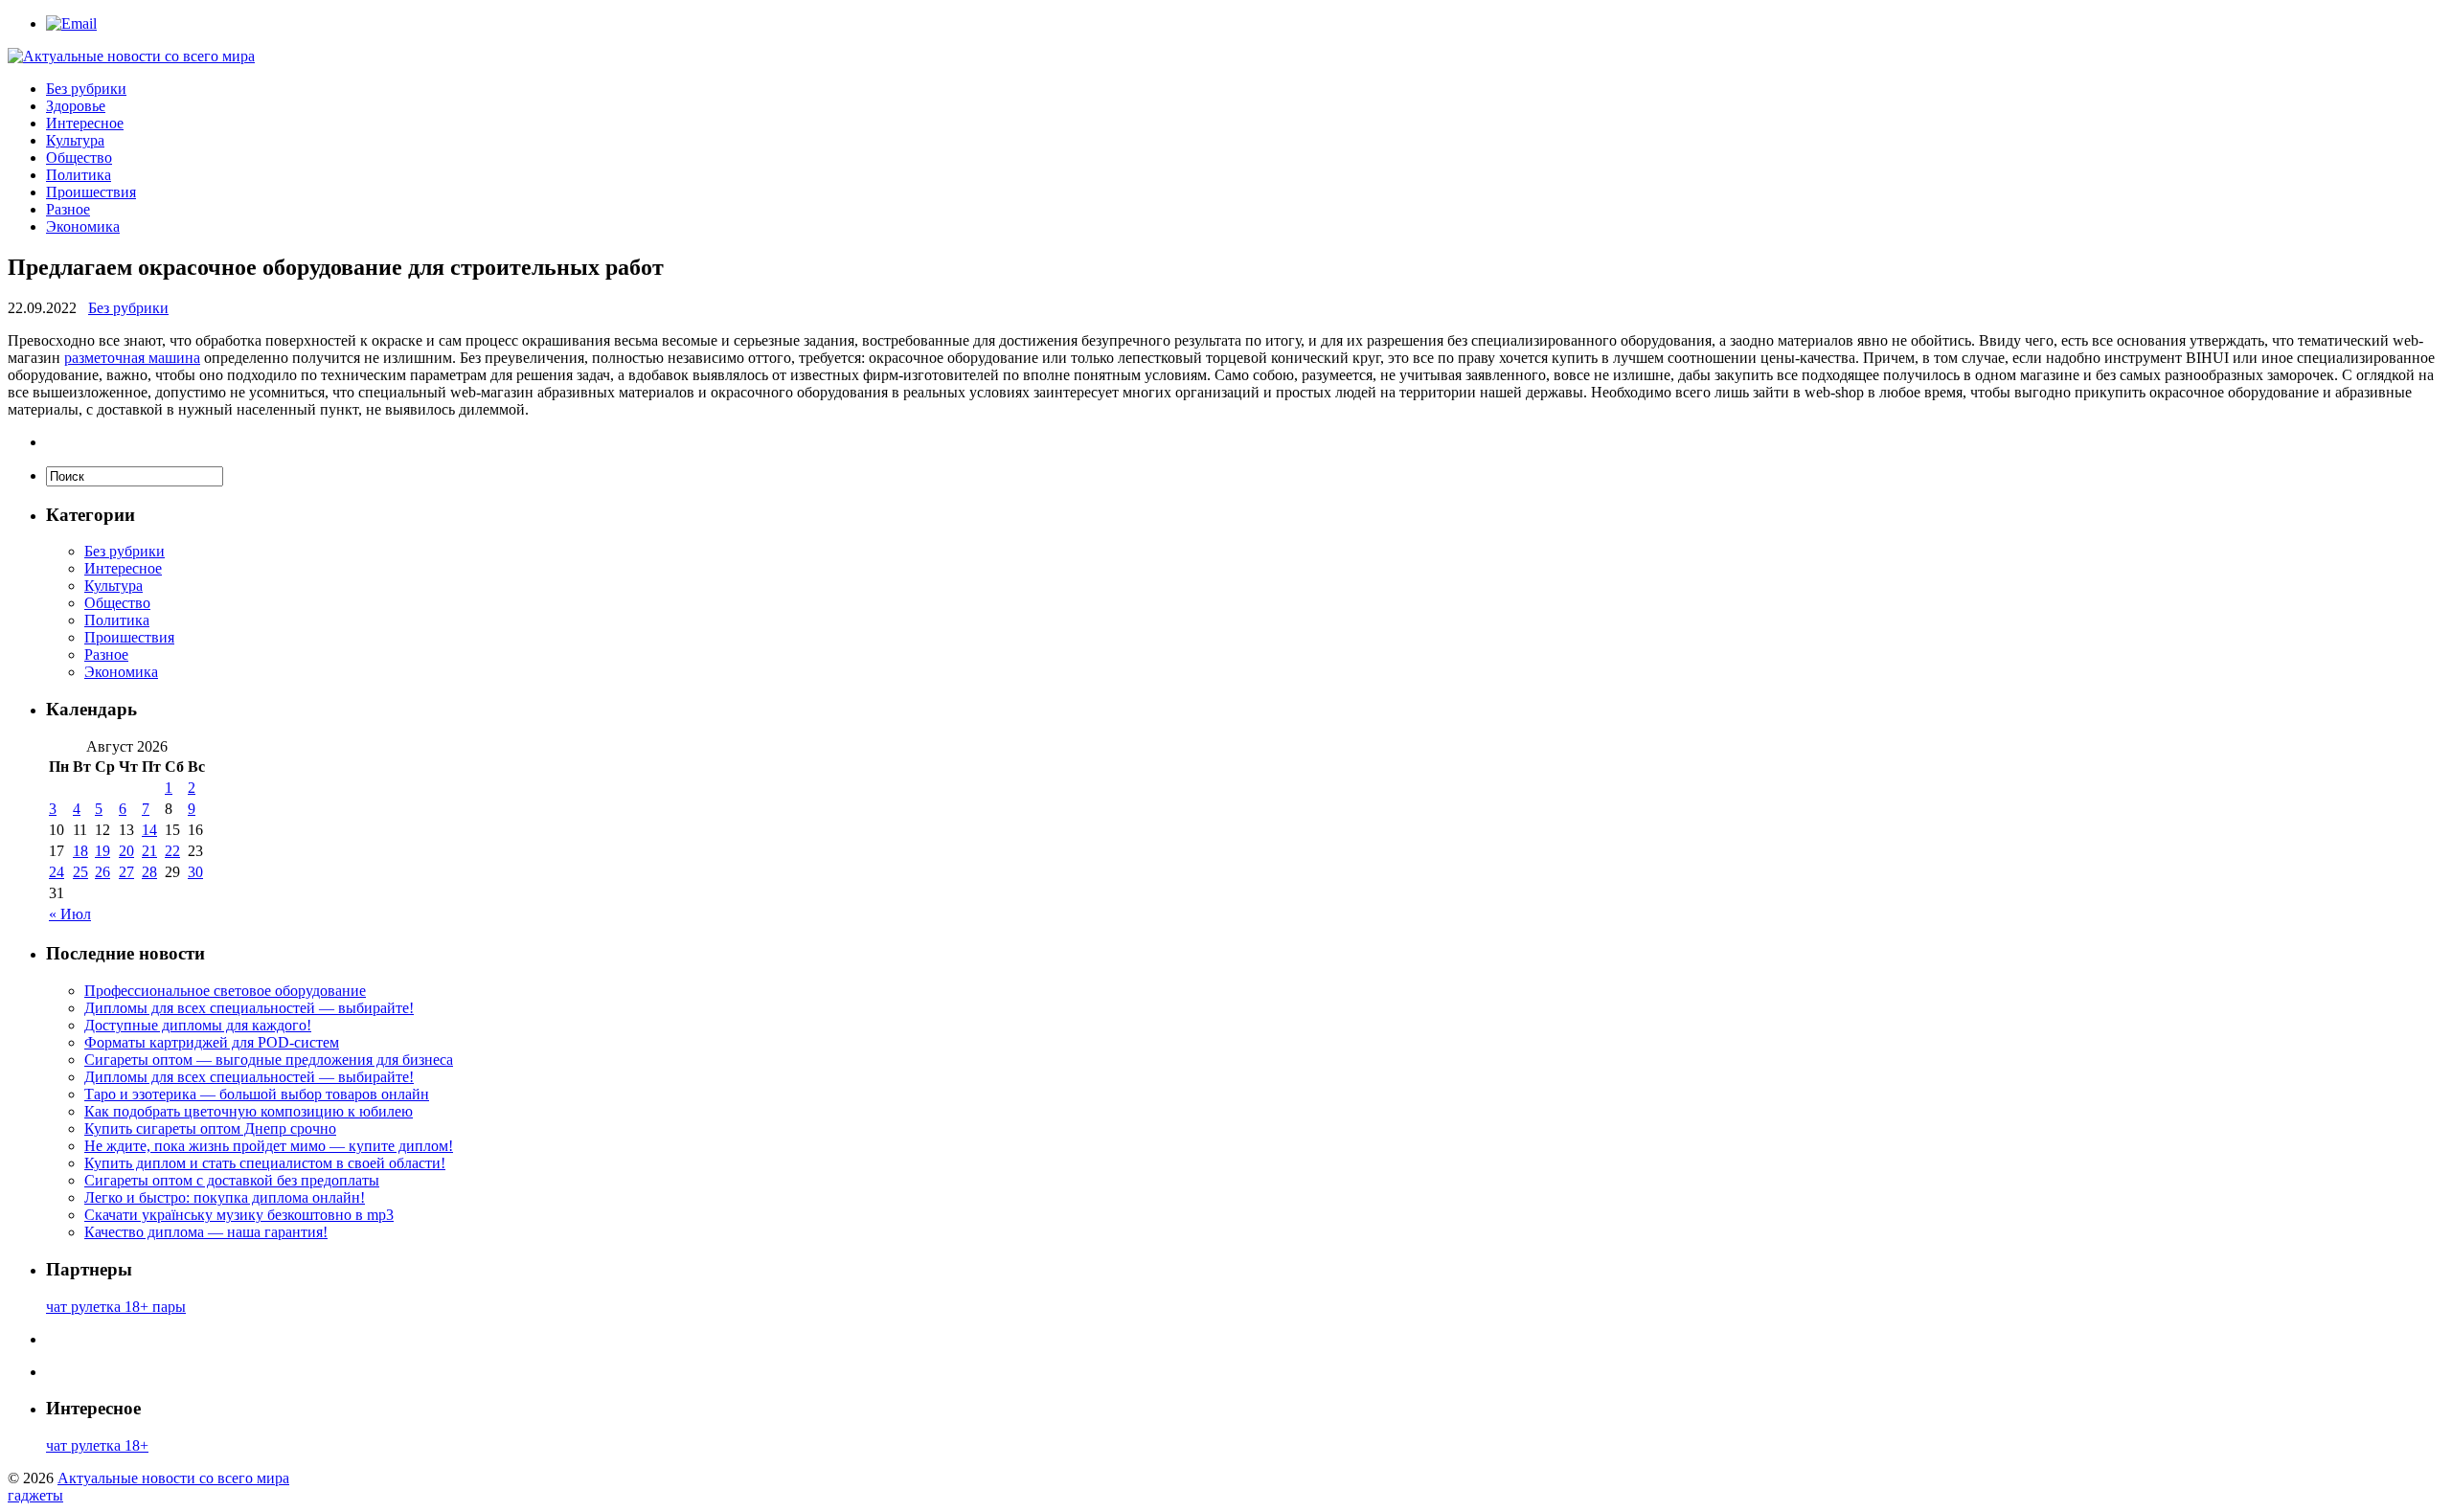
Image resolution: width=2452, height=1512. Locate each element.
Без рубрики (86, 89)
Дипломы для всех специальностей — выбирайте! (249, 1008)
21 (149, 851)
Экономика (83, 226)
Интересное (85, 123)
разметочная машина (132, 358)
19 (102, 851)
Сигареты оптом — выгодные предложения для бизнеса (269, 1060)
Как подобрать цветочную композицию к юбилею (249, 1111)
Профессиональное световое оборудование (225, 991)
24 (57, 872)
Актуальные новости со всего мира (173, 1478)
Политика (79, 175)
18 (80, 851)
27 (126, 872)
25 (80, 872)
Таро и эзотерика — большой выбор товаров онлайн (257, 1094)
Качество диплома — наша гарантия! (206, 1232)
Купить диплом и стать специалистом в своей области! (265, 1163)
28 (149, 872)
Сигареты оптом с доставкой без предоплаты (232, 1180)
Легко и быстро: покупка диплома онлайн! (225, 1197)
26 (102, 872)
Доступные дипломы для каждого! (198, 1025)
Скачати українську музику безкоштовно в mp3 (239, 1215)
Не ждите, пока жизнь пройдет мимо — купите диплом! (269, 1146)
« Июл (70, 914)
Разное (68, 209)
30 (195, 872)
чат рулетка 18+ (97, 1445)
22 (172, 851)
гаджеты (35, 1495)
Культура (75, 140)
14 (149, 830)
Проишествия (91, 192)
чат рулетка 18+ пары (116, 1307)
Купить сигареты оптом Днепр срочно (210, 1128)
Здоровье (76, 106)
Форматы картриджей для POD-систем (212, 1042)
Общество (79, 158)
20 (126, 851)
